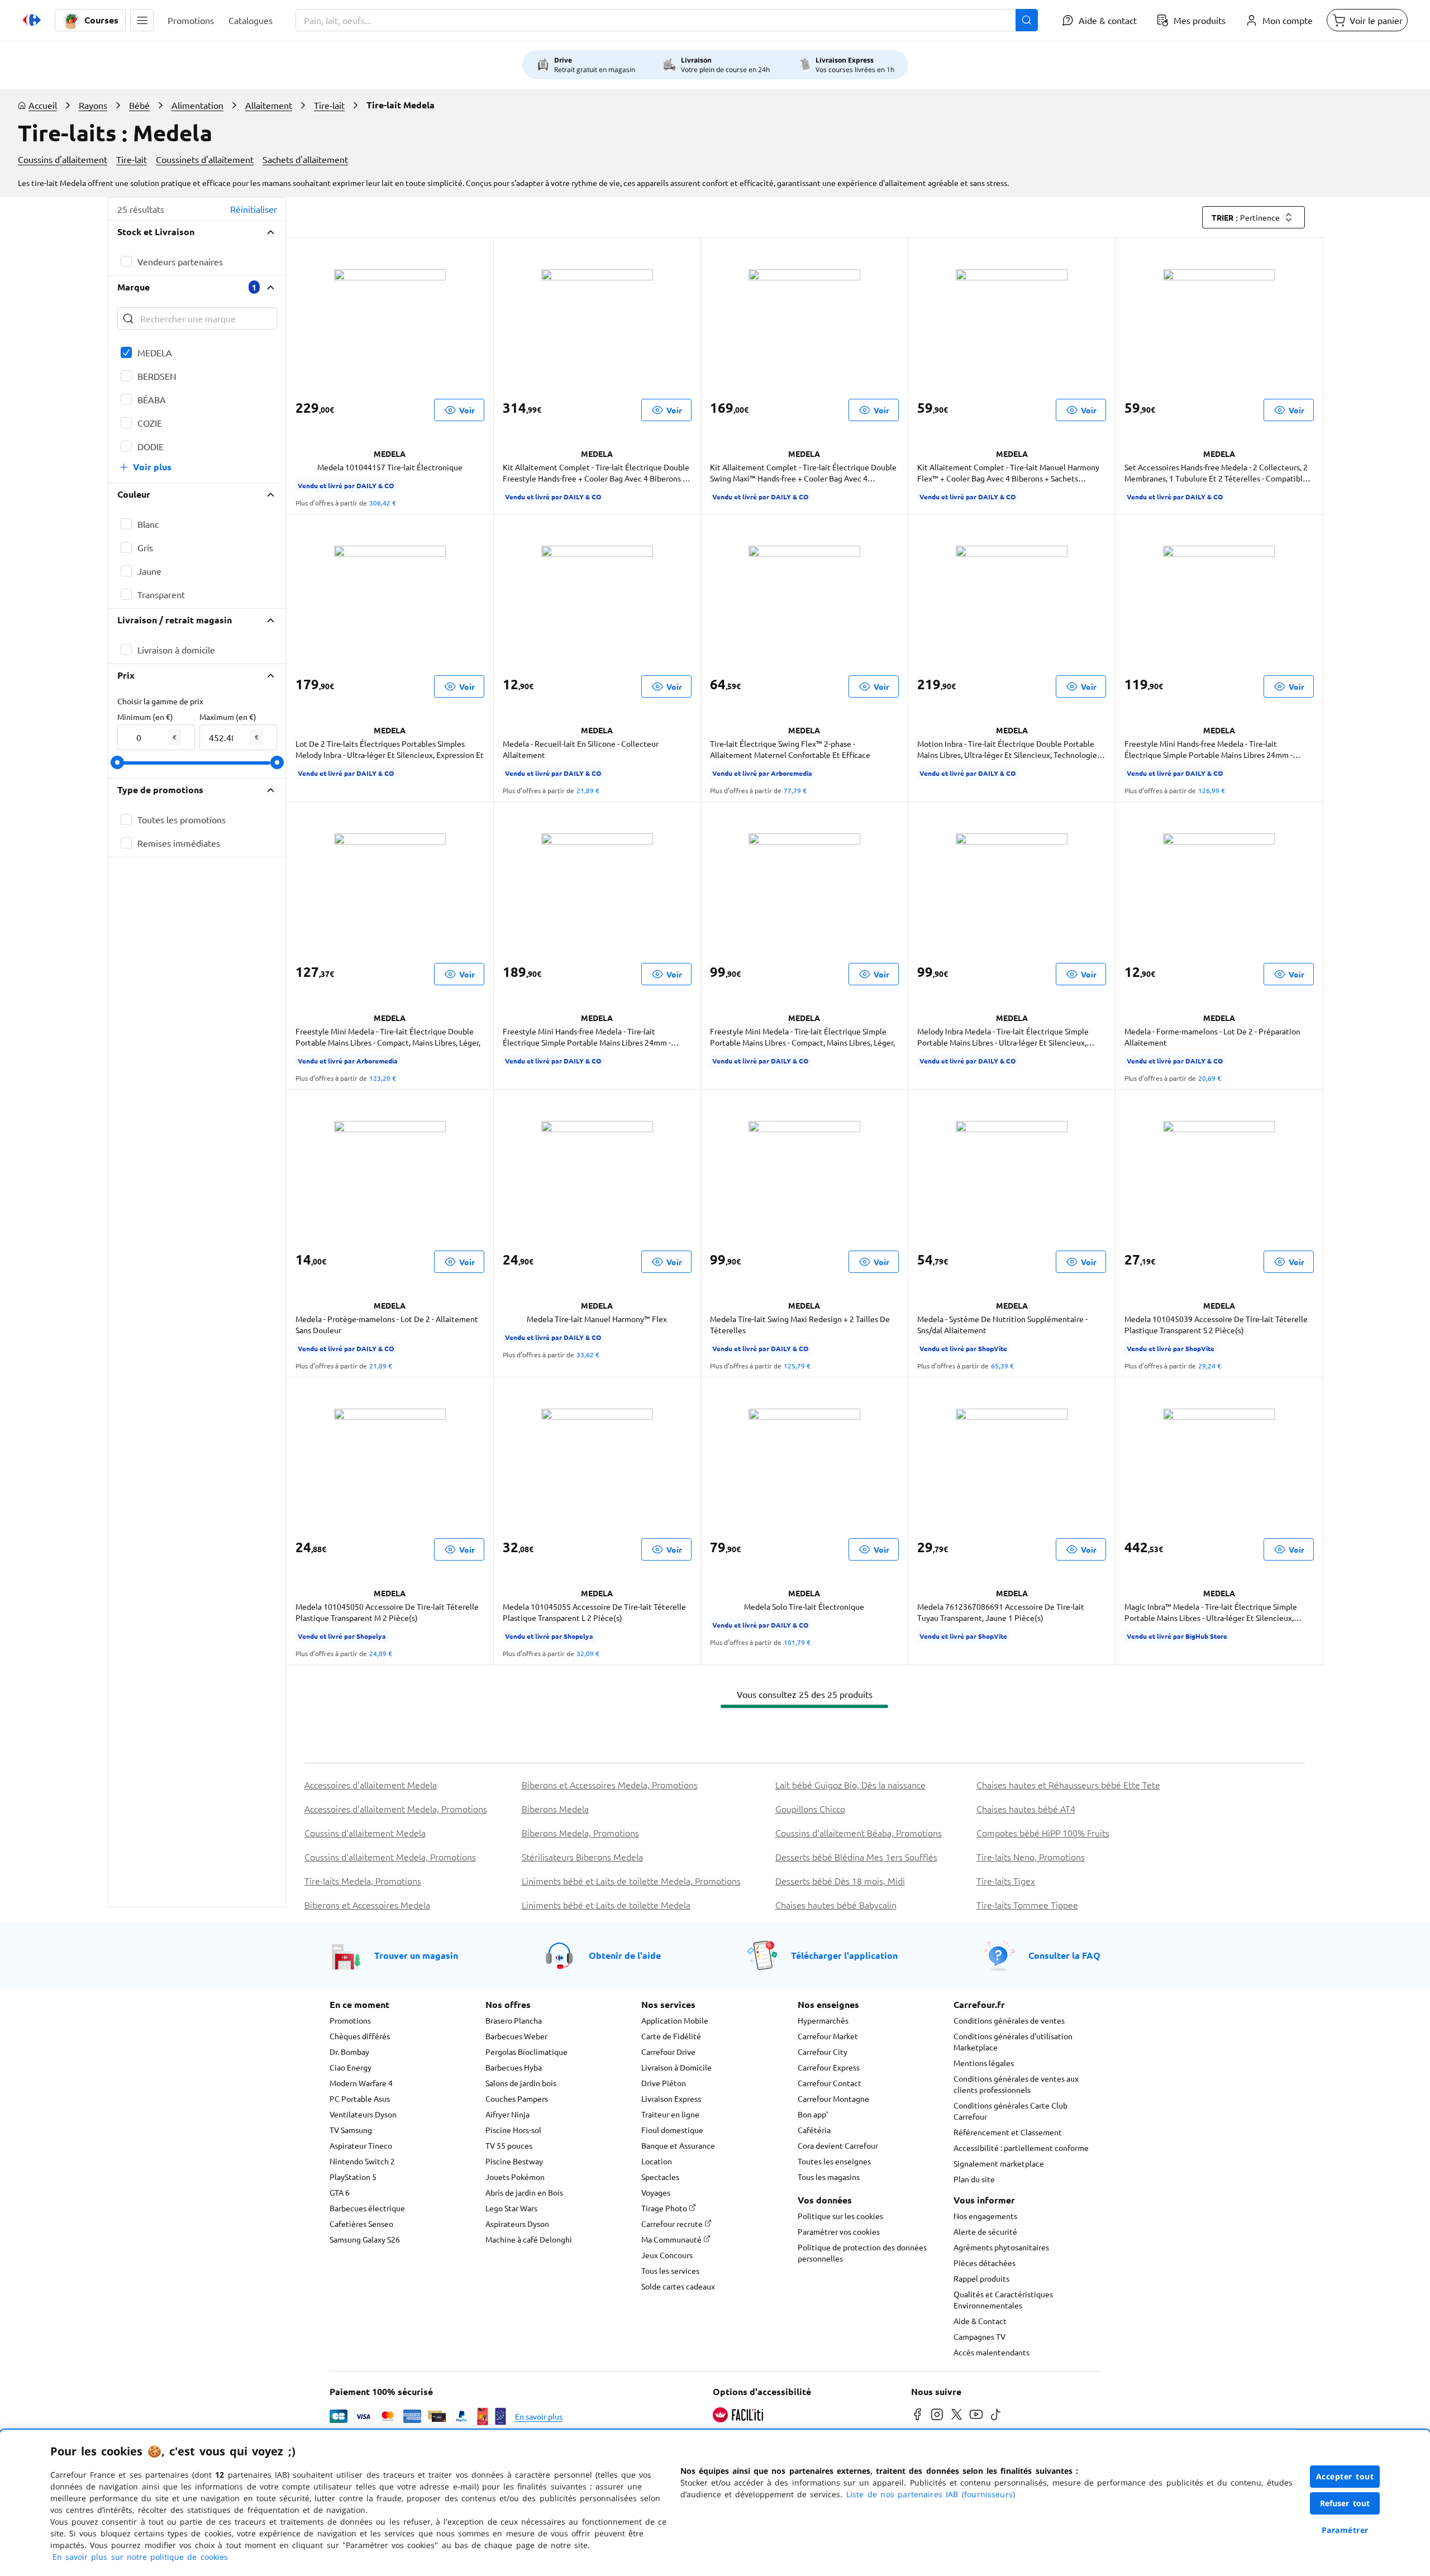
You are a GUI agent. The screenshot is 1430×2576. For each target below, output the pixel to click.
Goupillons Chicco (810, 1809)
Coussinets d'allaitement (205, 159)
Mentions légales (984, 2063)
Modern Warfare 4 (361, 2083)
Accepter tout (1345, 2476)
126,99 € (1212, 790)
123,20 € (383, 1078)
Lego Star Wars (511, 2208)
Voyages (656, 2192)
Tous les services (670, 2270)
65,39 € (1002, 1366)
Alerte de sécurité (985, 2231)
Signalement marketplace (999, 2163)
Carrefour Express (829, 2067)
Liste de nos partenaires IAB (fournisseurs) (931, 2494)
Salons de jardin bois (521, 2083)
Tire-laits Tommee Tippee (1027, 1905)
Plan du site (974, 2179)
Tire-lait (329, 105)
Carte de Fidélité (671, 2036)
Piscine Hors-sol (513, 2130)
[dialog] (715, 2503)
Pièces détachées (985, 2263)
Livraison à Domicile (676, 2067)
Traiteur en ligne (670, 2114)
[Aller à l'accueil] (32, 20)
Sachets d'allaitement (305, 159)
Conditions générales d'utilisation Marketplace (1013, 2041)
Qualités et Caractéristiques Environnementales (1003, 2300)
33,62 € (588, 1354)
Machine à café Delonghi (529, 2239)
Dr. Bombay (349, 2052)
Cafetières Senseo (361, 2224)
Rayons (93, 105)
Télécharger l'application (844, 1955)
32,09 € (588, 1653)
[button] (142, 20)
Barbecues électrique (367, 2208)
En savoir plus (539, 2416)
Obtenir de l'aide (625, 1955)
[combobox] (667, 20)
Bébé (139, 105)
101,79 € (797, 1642)
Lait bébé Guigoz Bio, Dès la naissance (850, 1785)
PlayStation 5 (353, 2177)
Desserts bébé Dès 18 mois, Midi (840, 1881)
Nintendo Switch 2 (362, 2161)
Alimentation (197, 105)
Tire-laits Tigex (1006, 1881)
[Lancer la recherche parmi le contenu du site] (1027, 20)
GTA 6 (340, 2192)
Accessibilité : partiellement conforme (1021, 2148)
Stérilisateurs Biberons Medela (582, 1857)
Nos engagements (985, 2216)
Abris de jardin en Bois (524, 2192)
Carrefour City (823, 2052)
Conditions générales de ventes (1009, 2020)
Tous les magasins (829, 2177)
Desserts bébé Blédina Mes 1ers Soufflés (856, 1857)
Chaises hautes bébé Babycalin (836, 1905)
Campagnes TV (979, 2336)
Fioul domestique (672, 2130)
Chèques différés (360, 2036)
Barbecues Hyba (514, 2067)
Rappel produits (981, 2278)
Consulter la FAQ (1064, 1955)
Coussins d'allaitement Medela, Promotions (390, 1857)
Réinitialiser (254, 209)
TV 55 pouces (509, 2145)
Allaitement (269, 105)
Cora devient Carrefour (838, 2145)
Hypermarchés (823, 2020)
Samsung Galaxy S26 (365, 2239)
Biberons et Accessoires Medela (367, 1905)
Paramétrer (1345, 2530)
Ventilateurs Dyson (363, 2114)
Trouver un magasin (416, 1955)
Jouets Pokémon (515, 2177)
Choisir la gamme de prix (160, 701)
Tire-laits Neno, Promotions (1031, 1857)
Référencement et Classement (1008, 2132)
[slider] (117, 762)
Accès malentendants (992, 2352)
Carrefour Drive (668, 2052)
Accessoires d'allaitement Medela (371, 1785)
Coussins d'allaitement (63, 159)
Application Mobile (675, 2020)
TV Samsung (351, 2130)
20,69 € (1210, 1078)
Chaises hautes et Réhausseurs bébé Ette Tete (1068, 1785)
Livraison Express (671, 2098)
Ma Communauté (672, 2239)
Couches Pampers (517, 2098)
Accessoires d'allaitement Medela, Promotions (396, 1809)
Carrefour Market (828, 2036)
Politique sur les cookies (840, 2216)
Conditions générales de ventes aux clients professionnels (1016, 2084)
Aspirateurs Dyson (517, 2224)
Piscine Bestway (514, 2161)
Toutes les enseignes (834, 2161)
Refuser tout (1345, 2503)
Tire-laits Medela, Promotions (363, 1881)
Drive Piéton (664, 2083)
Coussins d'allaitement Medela (365, 1833)
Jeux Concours (667, 2255)
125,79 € (797, 1366)
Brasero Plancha (514, 2020)
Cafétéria (814, 2130)
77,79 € (795, 790)
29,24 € (1210, 1366)
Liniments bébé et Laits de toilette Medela (606, 1905)
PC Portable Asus (360, 2098)
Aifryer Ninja (507, 2114)
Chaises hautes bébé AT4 (1026, 1809)
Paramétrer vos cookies (839, 2231)
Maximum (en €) (228, 717)
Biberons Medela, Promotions (580, 1833)
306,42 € (383, 503)
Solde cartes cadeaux (678, 2286)
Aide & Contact (980, 2321)
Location (657, 2161)
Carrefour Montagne (833, 2098)
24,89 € (381, 1653)
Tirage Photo (665, 2208)
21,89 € (588, 790)
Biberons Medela (555, 1809)
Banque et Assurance (678, 2145)
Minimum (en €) (145, 717)
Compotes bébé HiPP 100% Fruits (1043, 1833)
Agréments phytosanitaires (1001, 2247)
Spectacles (660, 2177)
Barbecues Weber (516, 2036)
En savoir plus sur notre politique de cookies (140, 2557)
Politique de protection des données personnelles (862, 2253)
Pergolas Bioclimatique (526, 2052)
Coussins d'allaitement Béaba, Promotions (859, 1833)
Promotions (350, 2020)
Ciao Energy (351, 2067)
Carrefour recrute (673, 2224)
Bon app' (813, 2114)
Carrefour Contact (830, 2083)
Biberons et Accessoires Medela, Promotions (610, 1785)
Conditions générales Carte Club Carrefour (1010, 2111)
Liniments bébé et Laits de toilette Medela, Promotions (631, 1881)
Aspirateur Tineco (361, 2145)
